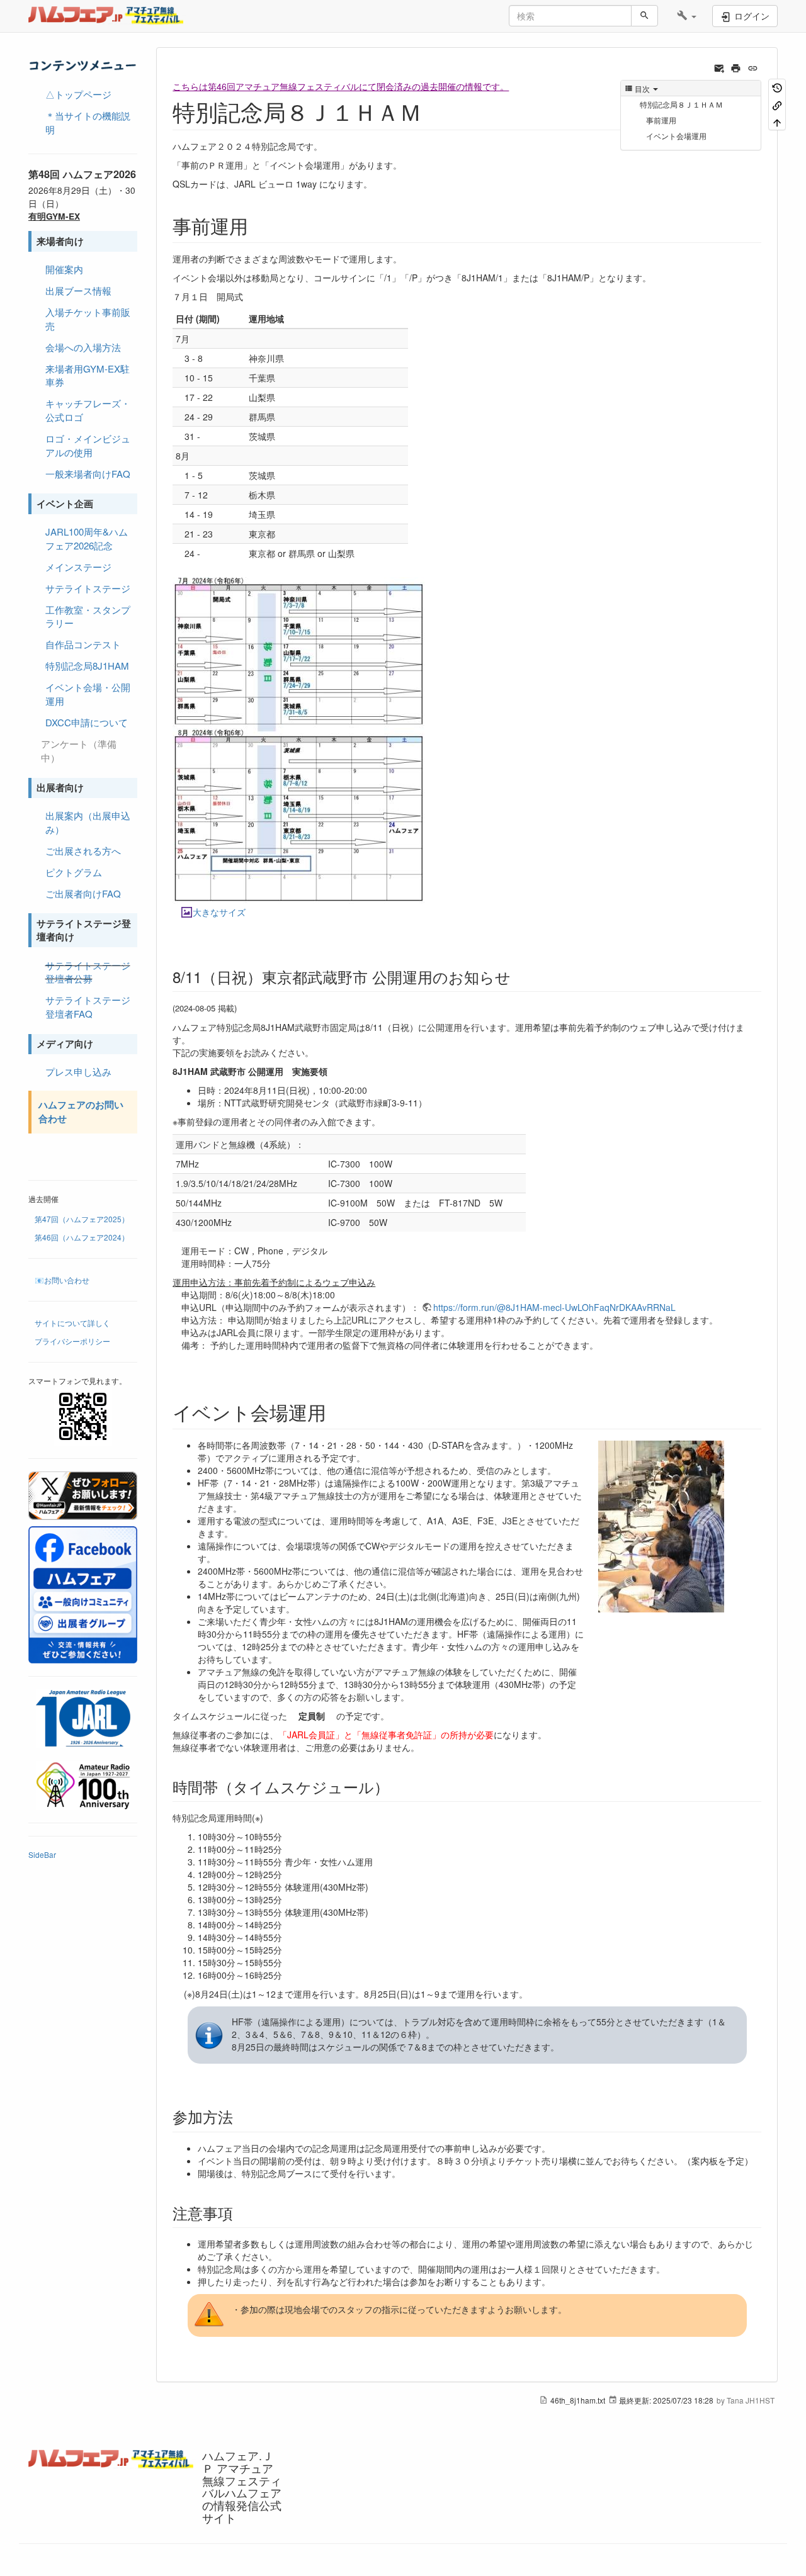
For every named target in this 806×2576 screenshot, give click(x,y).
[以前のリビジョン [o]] (777, 87)
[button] (687, 16)
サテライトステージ (88, 588)
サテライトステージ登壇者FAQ (88, 1007)
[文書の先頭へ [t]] (777, 122)
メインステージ (78, 567)
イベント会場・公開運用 (88, 694)
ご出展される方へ (83, 851)
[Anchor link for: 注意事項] (241, 2213)
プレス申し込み (78, 1071)
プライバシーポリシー (72, 1341)
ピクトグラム (74, 872)
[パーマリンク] (753, 67)
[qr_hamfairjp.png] (83, 1416)
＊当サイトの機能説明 (88, 122)
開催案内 (64, 269)
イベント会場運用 (676, 136)
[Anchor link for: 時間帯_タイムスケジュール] (397, 1786)
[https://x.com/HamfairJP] (83, 1496)
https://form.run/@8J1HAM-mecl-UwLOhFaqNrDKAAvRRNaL (554, 1307)
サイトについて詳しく (72, 1323)
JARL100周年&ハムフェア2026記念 (87, 538)
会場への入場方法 (83, 347)
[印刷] (736, 67)
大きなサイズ (219, 912)
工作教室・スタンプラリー (88, 616)
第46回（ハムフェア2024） (82, 1237)
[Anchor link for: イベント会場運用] (336, 1412)
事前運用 (661, 120)
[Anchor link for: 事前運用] (258, 225)
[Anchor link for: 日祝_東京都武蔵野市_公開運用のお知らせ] (518, 976)
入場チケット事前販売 (88, 319)
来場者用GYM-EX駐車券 (88, 375)
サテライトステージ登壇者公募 (88, 972)
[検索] (644, 16)
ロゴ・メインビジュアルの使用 (88, 445)
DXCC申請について (87, 722)
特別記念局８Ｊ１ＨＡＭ (681, 104)
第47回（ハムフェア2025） (82, 1219)
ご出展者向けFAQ (83, 893)
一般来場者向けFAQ (88, 474)
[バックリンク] (777, 104)
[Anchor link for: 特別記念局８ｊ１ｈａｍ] (434, 111)
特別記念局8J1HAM (87, 666)
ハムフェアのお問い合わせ (81, 1111)
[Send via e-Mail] (719, 67)
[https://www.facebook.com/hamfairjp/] (83, 1595)
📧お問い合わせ (62, 1280)
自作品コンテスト (83, 644)
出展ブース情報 (78, 290)
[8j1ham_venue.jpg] (661, 1525)
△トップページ (78, 94)
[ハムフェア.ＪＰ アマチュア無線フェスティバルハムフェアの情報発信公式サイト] (112, 16)
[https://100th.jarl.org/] (83, 1718)
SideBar (42, 1854)
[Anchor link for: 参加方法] (241, 2116)
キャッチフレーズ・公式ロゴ (88, 410)
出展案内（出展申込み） (88, 822)
